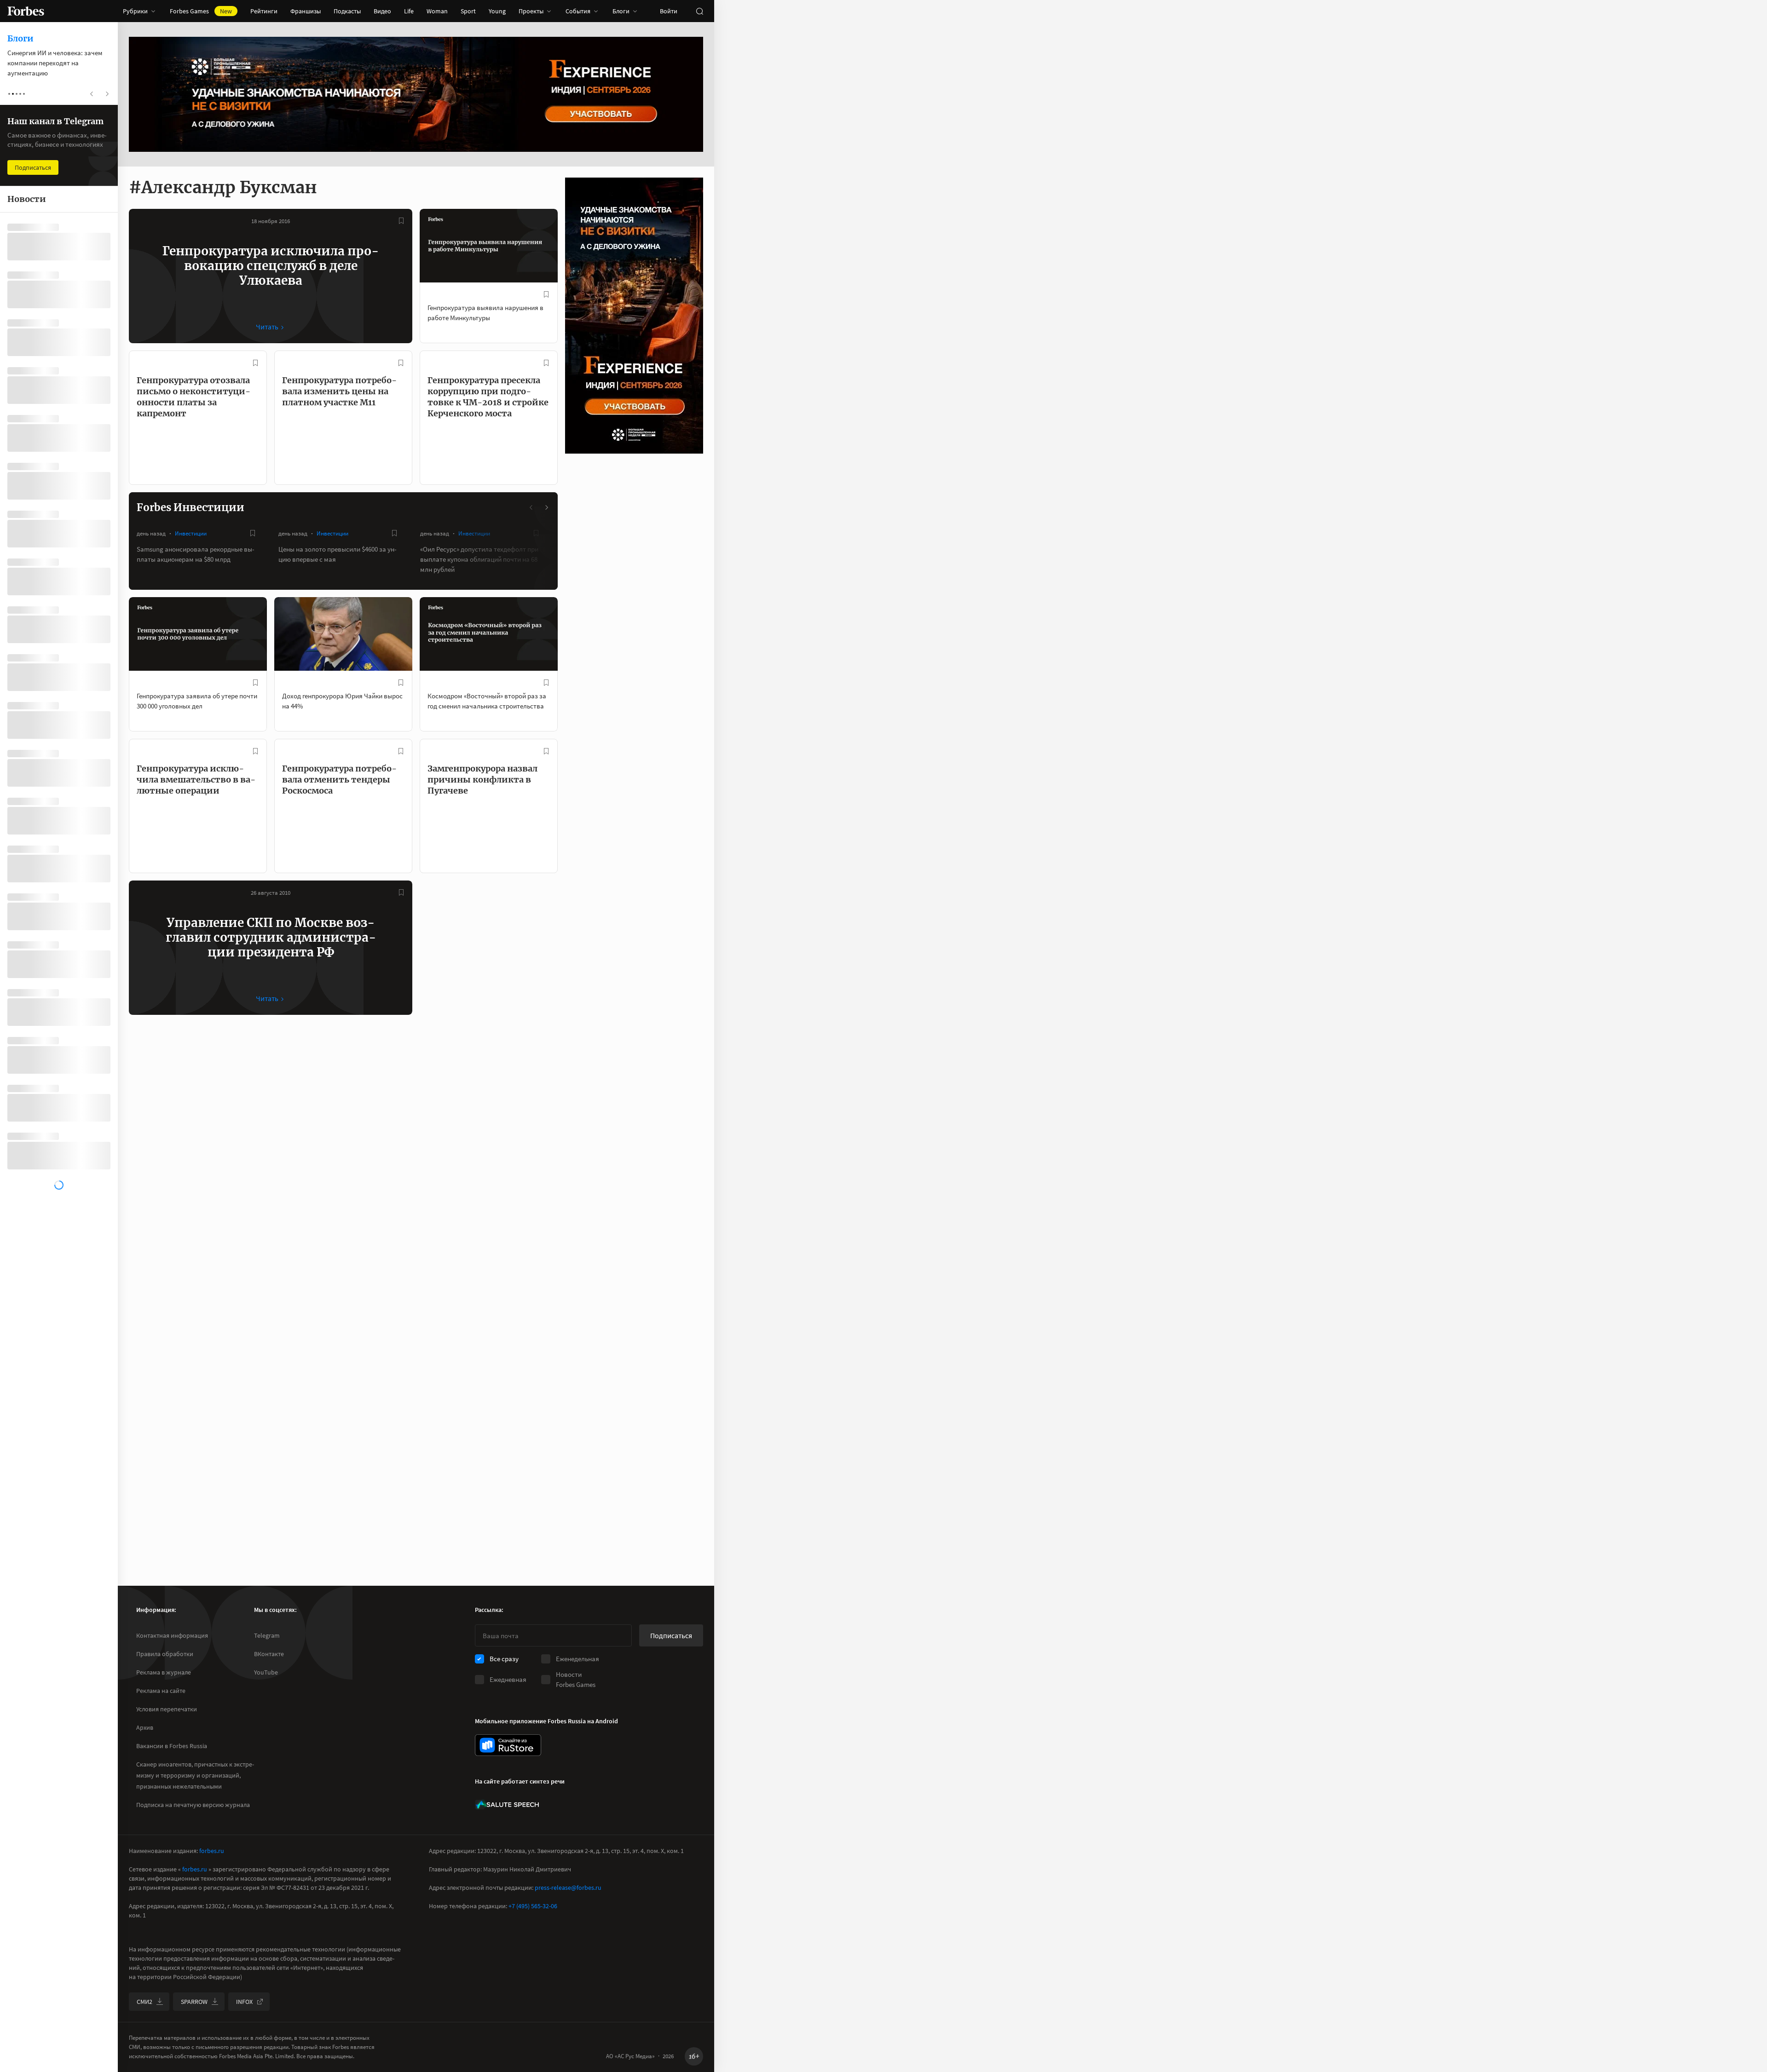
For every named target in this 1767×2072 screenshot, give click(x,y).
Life (409, 11)
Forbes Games (201, 11)
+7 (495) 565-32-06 (533, 1906)
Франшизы (306, 11)
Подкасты (347, 11)
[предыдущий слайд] (531, 507)
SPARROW (194, 2002)
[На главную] (26, 11)
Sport (468, 11)
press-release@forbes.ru (568, 1888)
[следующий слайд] (546, 507)
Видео (382, 11)
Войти (669, 11)
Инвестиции (191, 533)
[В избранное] (401, 221)
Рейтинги (264, 11)
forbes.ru (212, 1851)
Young (497, 11)
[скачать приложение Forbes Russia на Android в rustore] (508, 1745)
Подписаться (671, 1635)
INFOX (244, 2002)
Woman (437, 11)
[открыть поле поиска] (699, 11)
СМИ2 (144, 2002)
